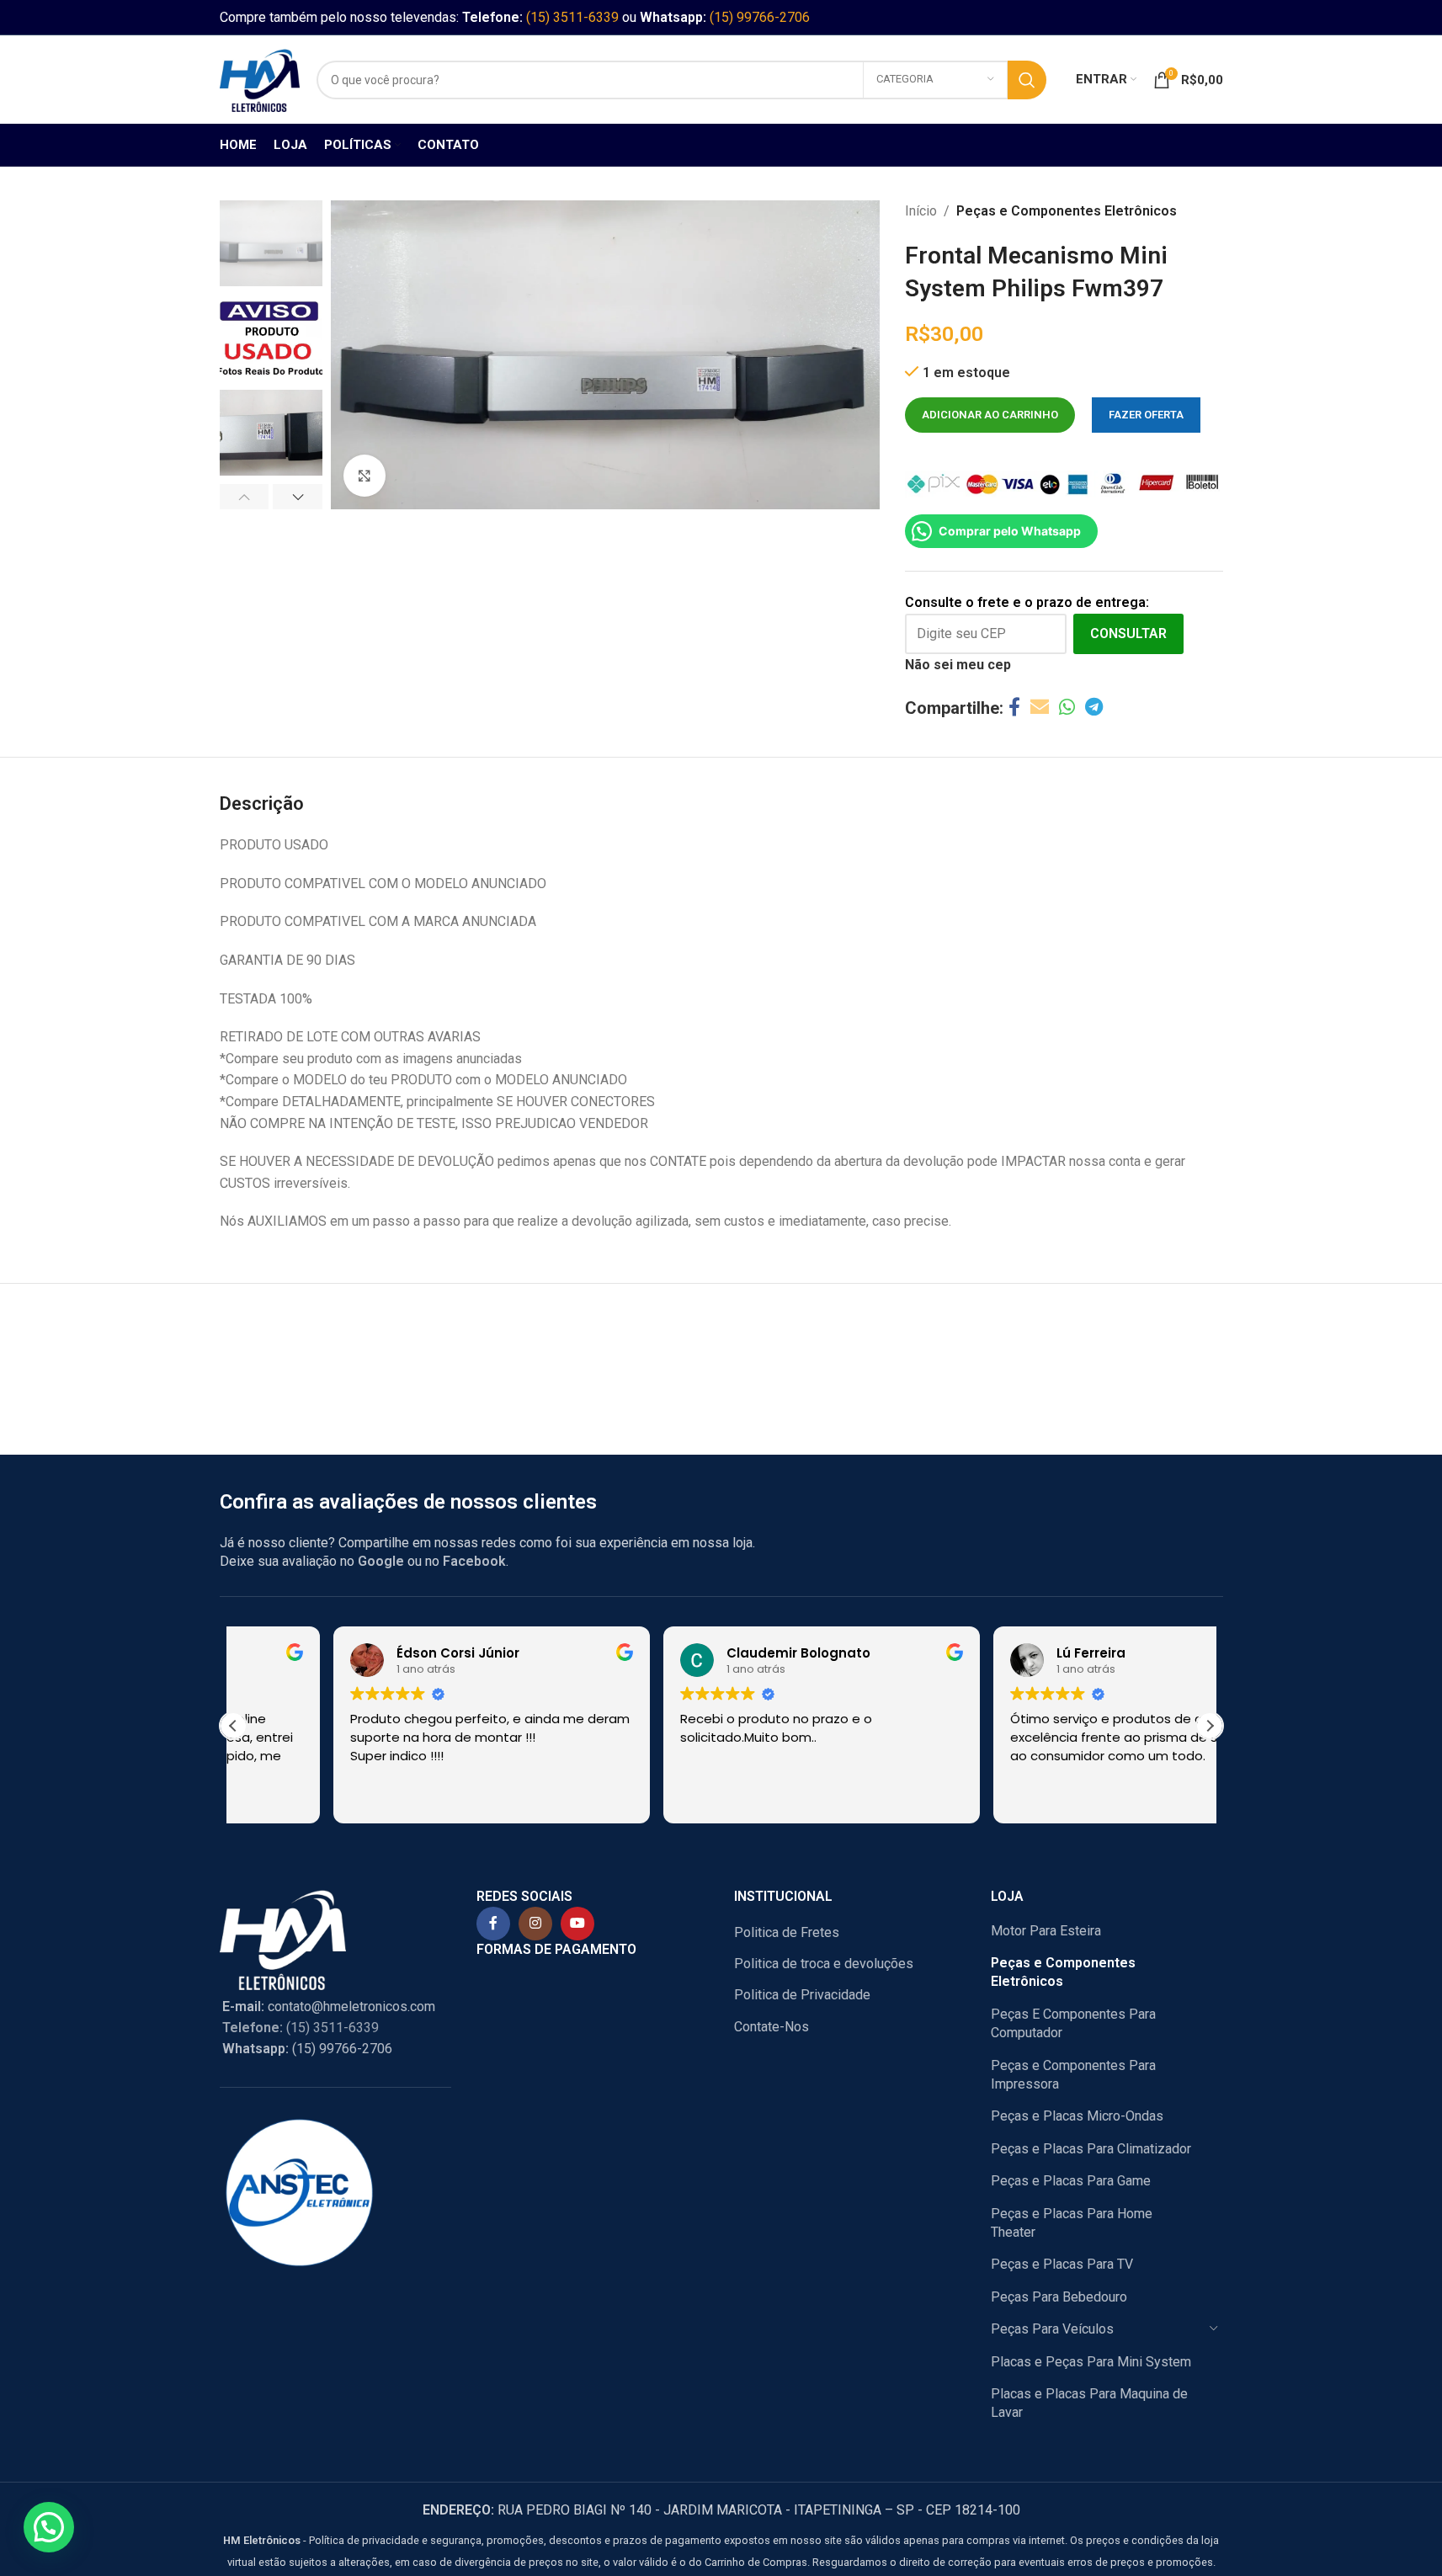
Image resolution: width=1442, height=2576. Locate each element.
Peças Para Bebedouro (1059, 2297)
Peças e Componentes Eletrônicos (1067, 211)
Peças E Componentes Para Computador (1073, 2023)
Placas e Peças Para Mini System (1091, 2362)
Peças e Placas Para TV (1062, 2264)
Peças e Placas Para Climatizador (1091, 2149)
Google (381, 1561)
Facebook (474, 1561)
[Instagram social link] (535, 1924)
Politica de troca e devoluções (824, 1964)
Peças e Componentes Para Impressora (1073, 2075)
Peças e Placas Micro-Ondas (1077, 2116)
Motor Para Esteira (1046, 1931)
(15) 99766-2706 (760, 17)
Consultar (1128, 633)
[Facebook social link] (1014, 708)
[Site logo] (260, 79)
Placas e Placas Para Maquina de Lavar (1089, 2403)
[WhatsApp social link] (1067, 708)
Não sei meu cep (958, 665)
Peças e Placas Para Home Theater (1072, 2223)
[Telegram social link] (1094, 708)
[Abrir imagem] (364, 476)
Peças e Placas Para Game (1071, 2181)
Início (921, 211)
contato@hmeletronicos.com (329, 2007)
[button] (245, 497)
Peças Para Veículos (1052, 2329)
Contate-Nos (772, 2027)
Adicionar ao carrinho (990, 415)
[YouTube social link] (577, 1924)
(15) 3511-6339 (572, 17)
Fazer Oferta (1146, 415)
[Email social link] (1040, 708)
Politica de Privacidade (802, 1995)
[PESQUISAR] (1027, 80)
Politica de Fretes (787, 1932)
